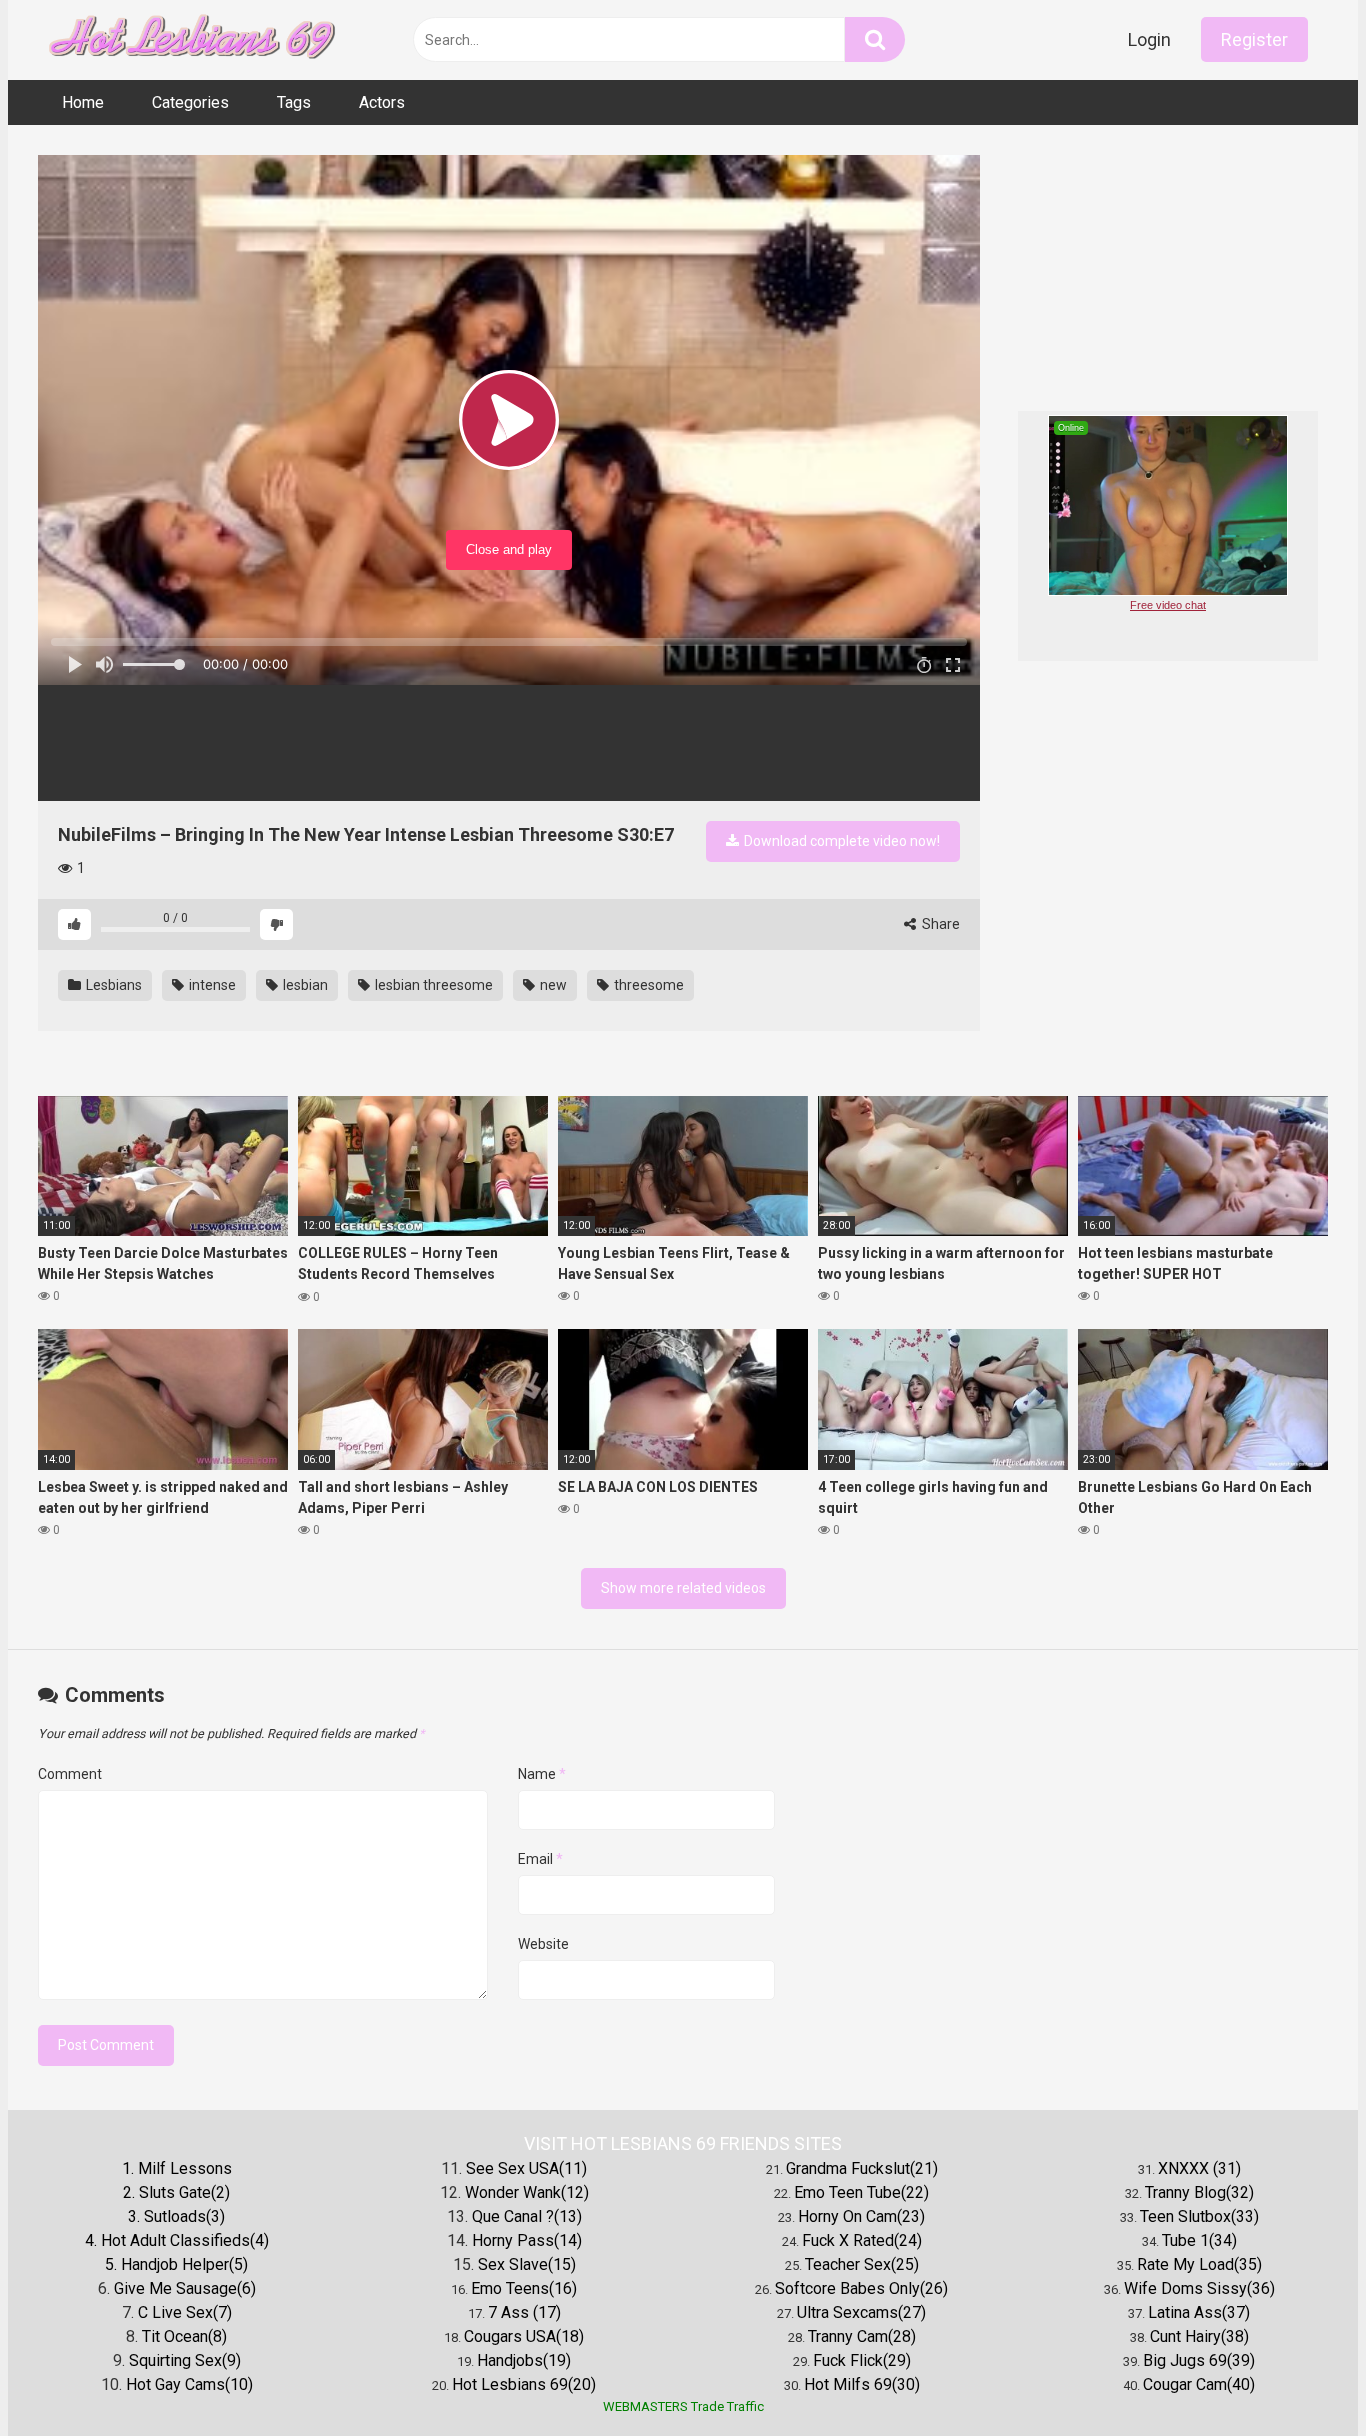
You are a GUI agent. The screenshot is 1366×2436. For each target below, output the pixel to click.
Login (1149, 39)
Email (540, 1859)
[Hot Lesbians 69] (188, 40)
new (552, 985)
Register (1254, 39)
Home (83, 102)
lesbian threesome (432, 985)
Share (939, 924)
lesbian (304, 985)
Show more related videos (683, 1588)
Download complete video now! (840, 841)
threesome (647, 985)
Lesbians (112, 985)
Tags (294, 102)
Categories (190, 102)
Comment (70, 1774)
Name (542, 1774)
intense (211, 985)
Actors (382, 102)
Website (543, 1944)
